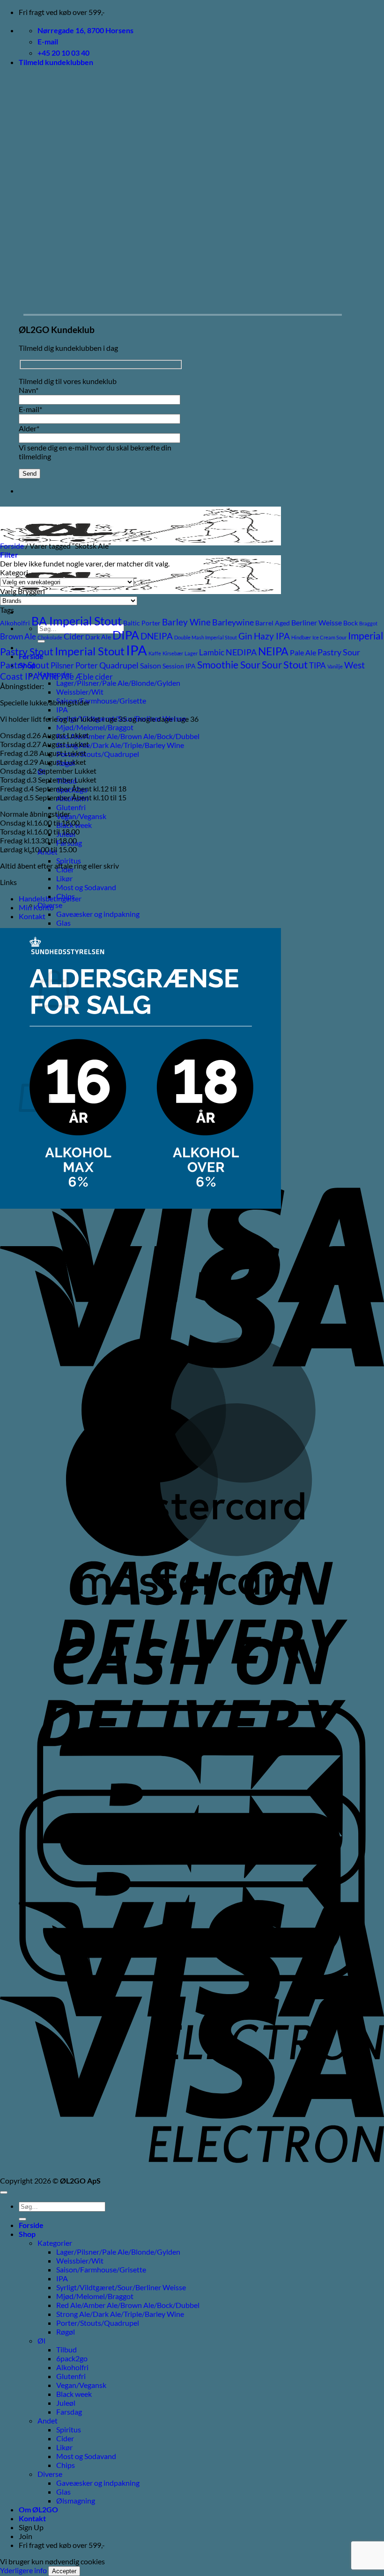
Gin (245, 636)
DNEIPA (157, 636)
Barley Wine (186, 622)
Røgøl (66, 2332)
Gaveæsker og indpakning (98, 914)
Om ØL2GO (38, 2509)
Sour (272, 665)
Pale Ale (303, 653)
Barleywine (233, 622)
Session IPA (179, 666)
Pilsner (62, 665)
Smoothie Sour (229, 664)
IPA (62, 709)
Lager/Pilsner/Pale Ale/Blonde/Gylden (118, 683)
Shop (27, 2234)
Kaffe (155, 653)
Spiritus (69, 860)
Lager (191, 653)
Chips (66, 2465)
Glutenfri (71, 807)
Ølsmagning (76, 2500)
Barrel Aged (273, 623)
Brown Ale (18, 636)
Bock (351, 623)
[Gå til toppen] (4, 2192)
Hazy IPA (272, 636)
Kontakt (32, 916)
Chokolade (50, 637)
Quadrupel (119, 665)
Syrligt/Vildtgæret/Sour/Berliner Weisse (121, 2287)
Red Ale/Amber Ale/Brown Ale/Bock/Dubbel (128, 736)
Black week (74, 2394)
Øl (41, 2340)
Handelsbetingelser (50, 898)
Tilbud (66, 2349)
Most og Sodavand (86, 887)
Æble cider (94, 677)
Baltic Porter (142, 623)
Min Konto (36, 907)
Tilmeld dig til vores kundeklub (68, 381)
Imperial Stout (90, 651)
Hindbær (301, 637)
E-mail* (30, 409)
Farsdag (69, 2412)
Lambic (212, 652)
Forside (12, 546)
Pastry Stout (25, 665)
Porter (87, 665)
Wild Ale (57, 676)
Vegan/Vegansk (81, 816)
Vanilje (335, 666)
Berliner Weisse (317, 623)
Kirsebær (173, 653)
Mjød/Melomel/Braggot (95, 727)
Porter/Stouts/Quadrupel (98, 754)
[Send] (22, 2219)
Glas (63, 923)
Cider (74, 636)
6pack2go (72, 2358)
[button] (56, 62)
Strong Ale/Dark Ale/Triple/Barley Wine (120, 745)
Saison (151, 666)
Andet (48, 2420)
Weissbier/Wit (80, 692)
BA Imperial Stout (77, 621)
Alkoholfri (15, 623)
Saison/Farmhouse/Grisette (101, 700)
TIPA (318, 665)
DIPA (126, 635)
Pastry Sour (339, 652)
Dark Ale (98, 637)
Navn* (29, 390)
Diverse (50, 2474)
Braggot (368, 623)
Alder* (29, 428)
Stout (295, 664)
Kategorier (55, 2243)
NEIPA (273, 651)
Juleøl (66, 2403)
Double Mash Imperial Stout (206, 637)
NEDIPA (241, 652)
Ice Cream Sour (329, 637)
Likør (64, 878)
